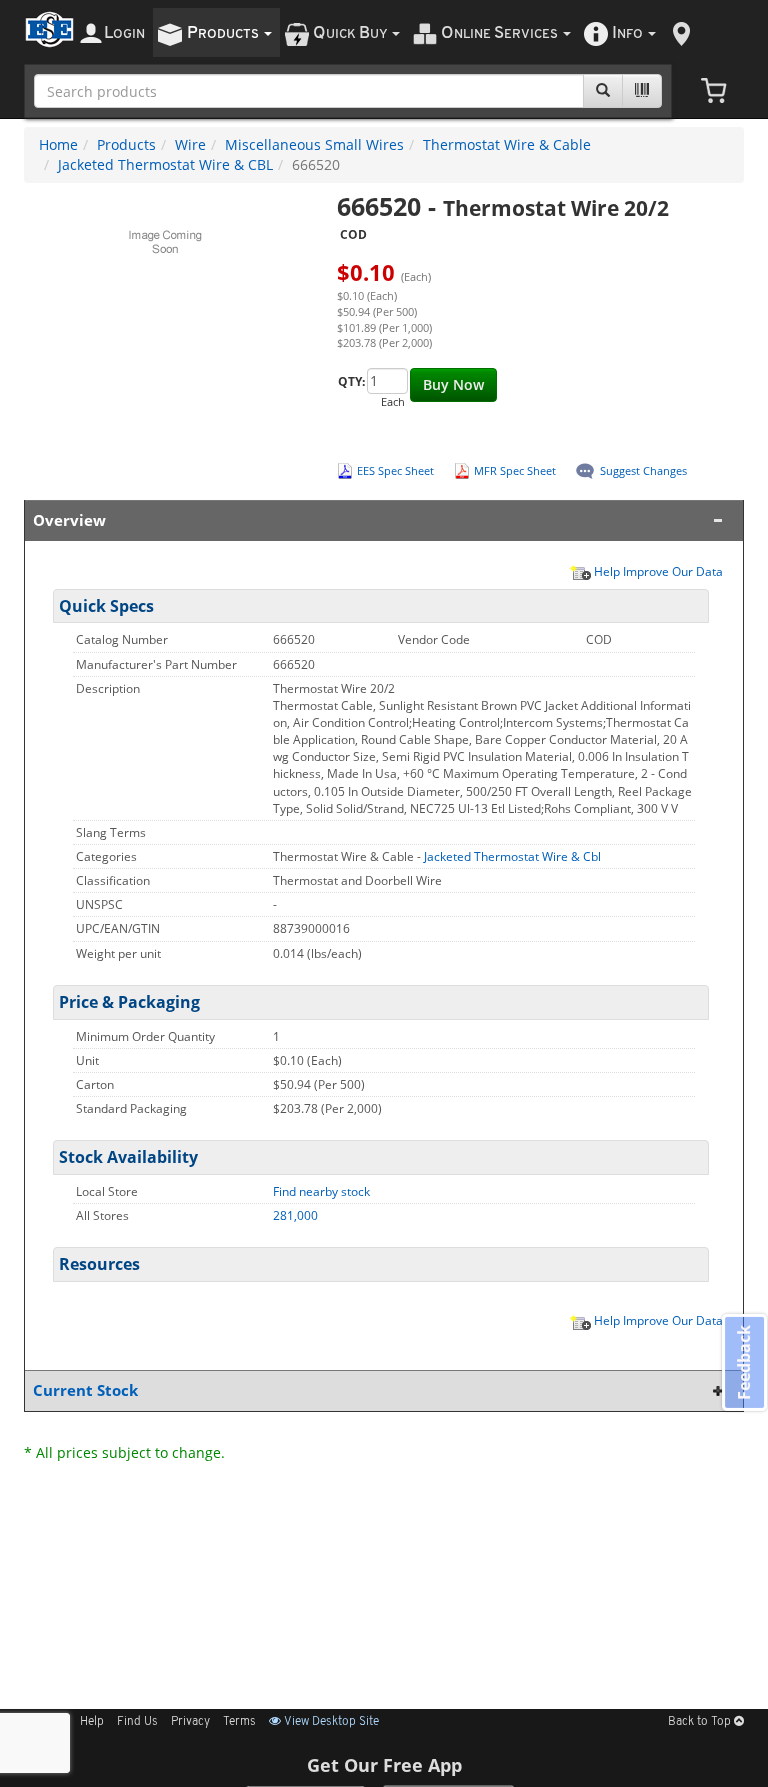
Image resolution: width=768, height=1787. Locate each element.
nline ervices (501, 33)
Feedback (744, 1362)
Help (92, 1722)
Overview (69, 520)
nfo (627, 33)
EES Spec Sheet (395, 470)
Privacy (190, 1722)
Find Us (137, 1722)
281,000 (295, 1215)
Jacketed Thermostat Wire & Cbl (512, 856)
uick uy (351, 33)
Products (126, 144)
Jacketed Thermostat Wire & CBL (165, 164)
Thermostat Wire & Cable (507, 144)
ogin (124, 33)
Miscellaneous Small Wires (314, 144)
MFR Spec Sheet (515, 470)
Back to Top (701, 1722)
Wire (190, 144)
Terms (239, 1722)
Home (58, 144)
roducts (224, 33)
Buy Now (453, 384)
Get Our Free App (384, 1765)
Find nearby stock (321, 1191)
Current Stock (85, 1390)
